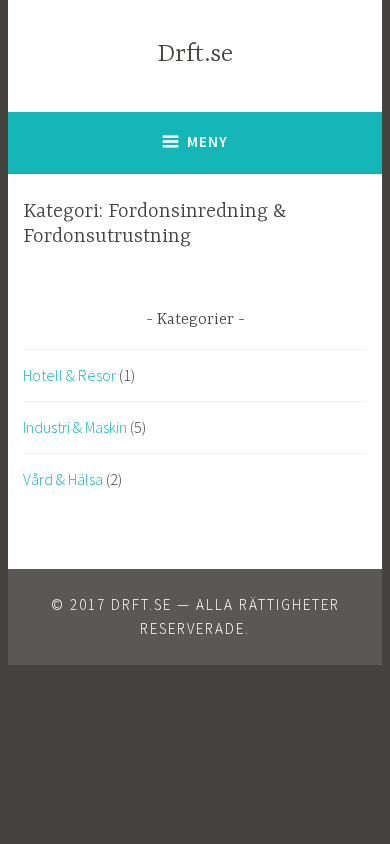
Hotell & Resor (69, 375)
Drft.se (195, 54)
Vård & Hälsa (63, 479)
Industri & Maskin (75, 427)
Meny (207, 141)
